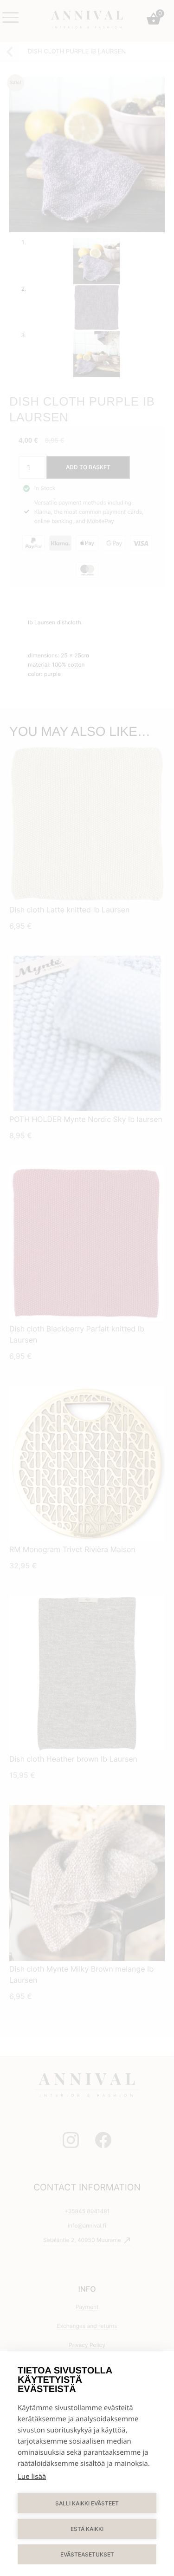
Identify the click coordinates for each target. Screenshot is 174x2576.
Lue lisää (32, 2477)
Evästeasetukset (87, 2554)
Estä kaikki (87, 2529)
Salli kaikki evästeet (87, 2503)
